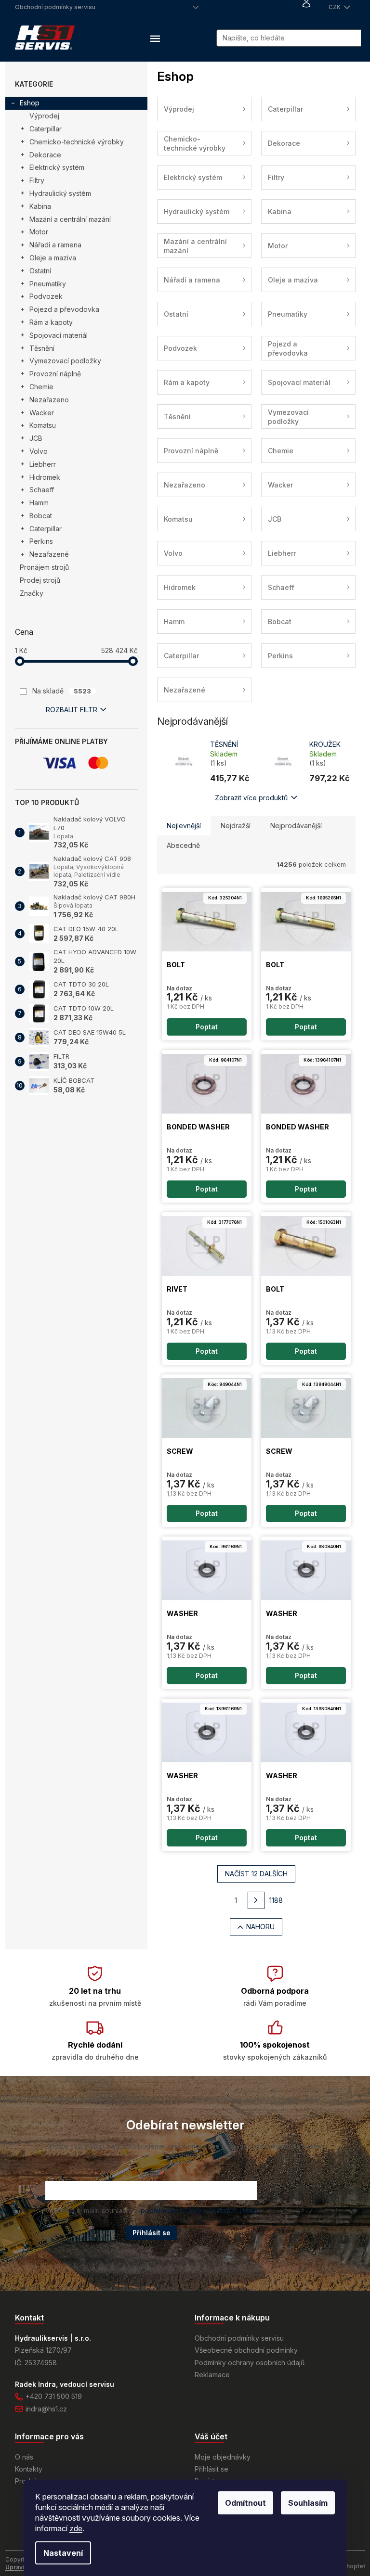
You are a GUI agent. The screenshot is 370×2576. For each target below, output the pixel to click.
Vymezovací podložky (65, 361)
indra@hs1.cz (46, 2409)
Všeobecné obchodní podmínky (246, 2350)
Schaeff (42, 490)
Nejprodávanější (296, 826)
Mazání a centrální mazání (70, 219)
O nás (24, 2457)
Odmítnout (245, 2503)
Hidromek (45, 477)
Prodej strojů (40, 580)
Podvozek (46, 296)
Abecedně (183, 845)
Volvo (39, 451)
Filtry (37, 180)
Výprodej (44, 116)
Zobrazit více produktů (251, 798)
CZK (335, 7)
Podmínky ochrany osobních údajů (250, 2363)
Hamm (39, 503)
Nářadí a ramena (55, 245)
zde (76, 2528)
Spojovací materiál (59, 335)
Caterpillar (46, 129)
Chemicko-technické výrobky (77, 142)
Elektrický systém (57, 167)
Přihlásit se (152, 2233)
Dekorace (45, 155)
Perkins (41, 541)
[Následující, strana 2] (256, 1900)
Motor (39, 232)
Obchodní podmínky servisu (55, 7)
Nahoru (260, 1927)
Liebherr (43, 464)
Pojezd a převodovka (64, 309)
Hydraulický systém (60, 193)
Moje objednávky (223, 2457)
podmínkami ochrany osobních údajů (199, 2211)
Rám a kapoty (51, 322)
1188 (276, 1900)
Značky (32, 593)
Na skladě (62, 691)
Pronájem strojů (44, 567)
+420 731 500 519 (54, 2396)
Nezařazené (49, 554)
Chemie (41, 387)
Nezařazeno (49, 400)
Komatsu (43, 425)
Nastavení (63, 2553)
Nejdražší (236, 826)
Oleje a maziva (53, 258)
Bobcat (41, 516)
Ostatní (40, 271)
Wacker (42, 413)
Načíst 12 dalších (256, 1874)
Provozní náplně (55, 374)
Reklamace (212, 2375)
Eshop (30, 103)
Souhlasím (308, 2503)
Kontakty (29, 2469)
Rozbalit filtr (72, 710)
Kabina (40, 206)
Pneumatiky (48, 284)
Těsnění (42, 348)
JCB (36, 438)
